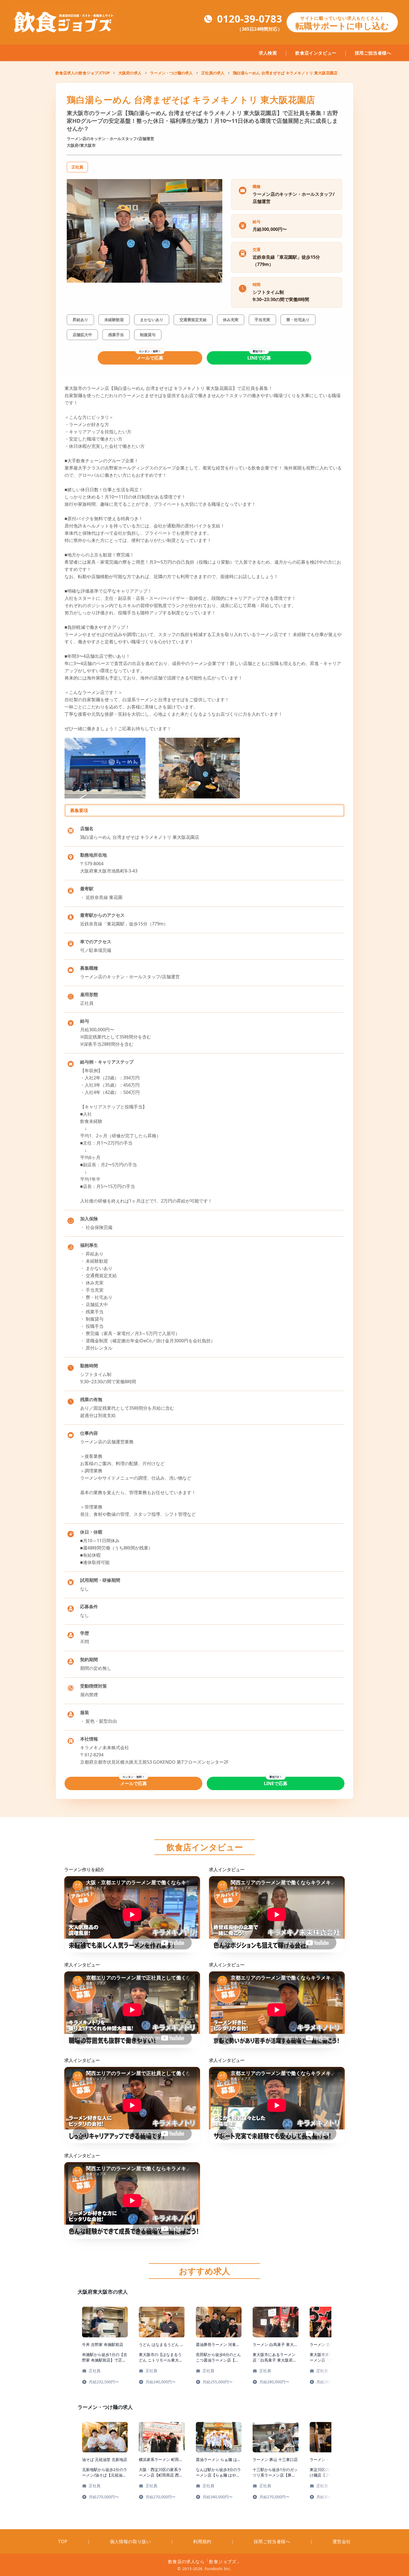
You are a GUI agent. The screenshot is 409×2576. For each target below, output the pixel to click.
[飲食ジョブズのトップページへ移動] (65, 22)
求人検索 (268, 53)
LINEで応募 (259, 358)
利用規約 (202, 2541)
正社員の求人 (213, 73)
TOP (63, 2541)
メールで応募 (150, 358)
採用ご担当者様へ (373, 53)
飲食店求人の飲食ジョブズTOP (83, 73)
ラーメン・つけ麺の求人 (171, 73)
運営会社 (342, 2541)
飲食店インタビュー (316, 53)
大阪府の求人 (130, 73)
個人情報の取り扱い (130, 2541)
